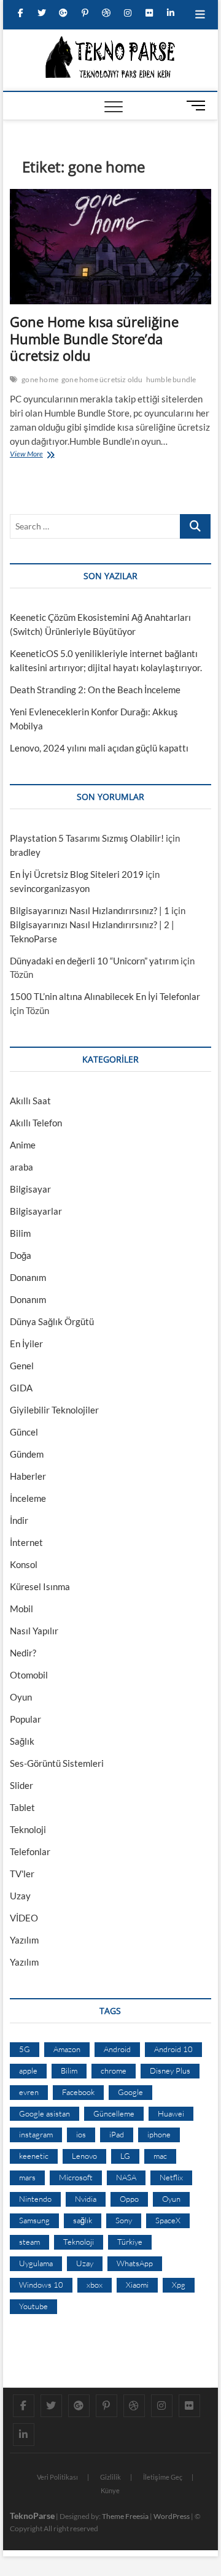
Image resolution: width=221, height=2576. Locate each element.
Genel (22, 1366)
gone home (40, 379)
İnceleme (28, 1498)
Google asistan (45, 2113)
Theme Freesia (125, 2516)
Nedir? (23, 1653)
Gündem (27, 1454)
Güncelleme (114, 2113)
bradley (25, 852)
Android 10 (173, 2049)
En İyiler (26, 1344)
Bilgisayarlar (36, 1211)
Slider (21, 1785)
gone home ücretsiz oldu (102, 379)
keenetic (34, 2156)
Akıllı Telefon (36, 1123)
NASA (126, 2177)
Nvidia (86, 2199)
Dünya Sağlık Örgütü (52, 1321)
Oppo (129, 2199)
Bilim (20, 1233)
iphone (159, 2134)
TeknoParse (32, 2516)
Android (117, 2049)
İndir (19, 1520)
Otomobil (29, 1675)
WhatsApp (135, 2263)
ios (81, 2134)
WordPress (172, 2516)
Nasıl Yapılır (34, 1631)
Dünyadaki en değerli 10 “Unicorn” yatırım (94, 961)
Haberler (28, 1476)
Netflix (171, 2177)
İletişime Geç (163, 2477)
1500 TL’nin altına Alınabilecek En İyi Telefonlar (105, 996)
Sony (124, 2220)
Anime (23, 1145)
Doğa (21, 1255)
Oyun (21, 1697)
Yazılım (24, 1940)
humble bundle (171, 379)
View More (29, 455)
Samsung (34, 2220)
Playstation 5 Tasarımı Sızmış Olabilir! (87, 838)
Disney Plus (170, 2070)
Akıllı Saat (30, 1101)
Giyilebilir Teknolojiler (54, 1410)
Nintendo (35, 2199)
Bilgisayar (30, 1189)
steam (29, 2242)
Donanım (28, 1277)
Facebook (78, 2092)
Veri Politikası (57, 2477)
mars (27, 2177)
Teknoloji (28, 1829)
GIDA (21, 1388)
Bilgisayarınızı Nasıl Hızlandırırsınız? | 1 (90, 910)
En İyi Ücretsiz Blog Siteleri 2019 (77, 874)
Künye (110, 2490)
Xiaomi (137, 2285)
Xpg (179, 2285)
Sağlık (22, 1741)
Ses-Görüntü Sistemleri (57, 1763)
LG (125, 2156)
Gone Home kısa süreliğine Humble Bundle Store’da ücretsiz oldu (94, 339)
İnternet (26, 1542)
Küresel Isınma (40, 1586)
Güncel (24, 1432)
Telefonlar (30, 1851)
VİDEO (24, 1918)
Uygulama (36, 2263)
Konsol (24, 1564)
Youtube (33, 2306)
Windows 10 (41, 2285)
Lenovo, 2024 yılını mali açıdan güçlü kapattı (99, 748)
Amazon (67, 2049)
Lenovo (84, 2156)
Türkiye (130, 2242)
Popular (25, 1719)
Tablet (22, 1807)
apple (28, 2070)
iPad (117, 2134)
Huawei (171, 2113)
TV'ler (22, 1874)
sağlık (83, 2220)
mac (160, 2156)
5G (25, 2049)
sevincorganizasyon (50, 888)
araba (21, 1167)
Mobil (21, 1609)
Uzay (20, 1896)
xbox (95, 2285)
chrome (114, 2070)
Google (130, 2092)
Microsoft (76, 2177)
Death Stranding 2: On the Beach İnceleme (95, 690)
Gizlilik (110, 2477)
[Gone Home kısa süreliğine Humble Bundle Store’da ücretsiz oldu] (110, 247)
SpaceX (168, 2220)
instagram (36, 2134)
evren (29, 2092)
